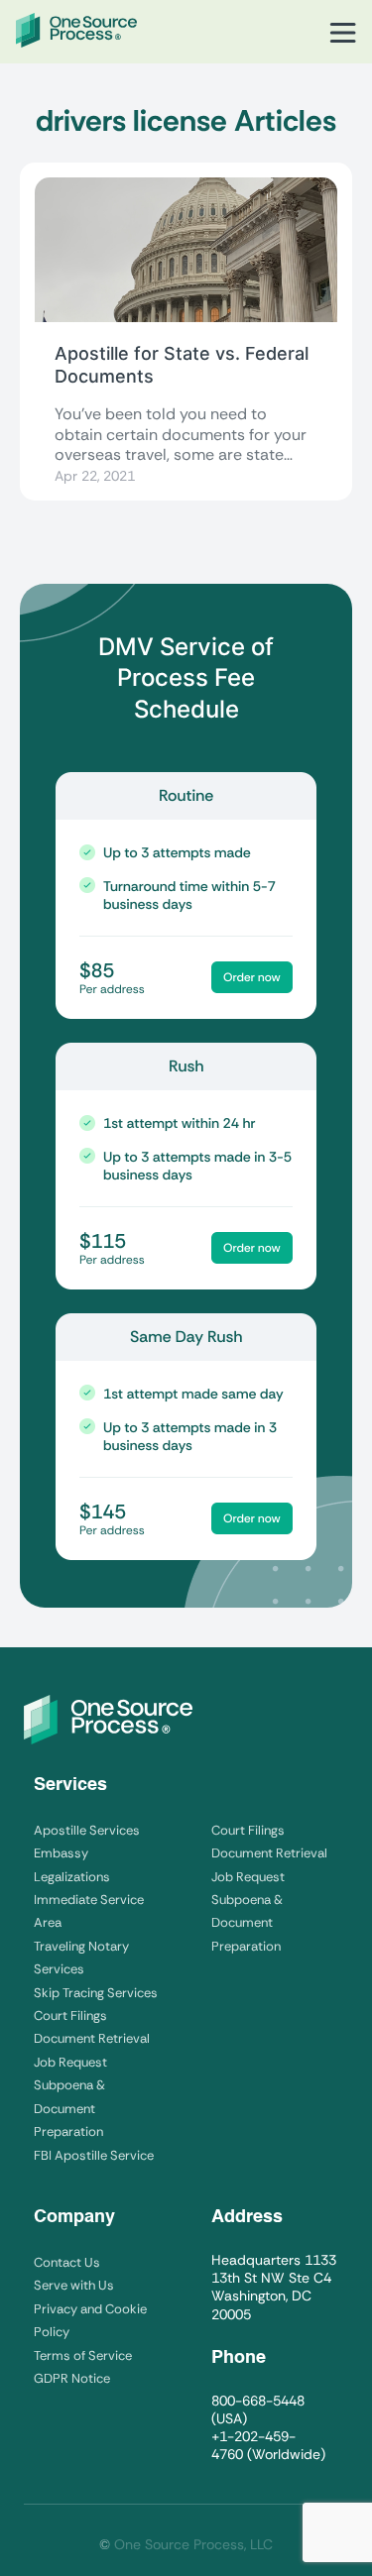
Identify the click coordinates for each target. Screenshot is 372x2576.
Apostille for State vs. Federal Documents (182, 365)
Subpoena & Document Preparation (69, 2108)
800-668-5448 (258, 2401)
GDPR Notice (72, 2378)
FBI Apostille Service (94, 2155)
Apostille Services (87, 1830)
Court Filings (70, 2016)
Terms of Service (83, 2355)
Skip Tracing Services (96, 1993)
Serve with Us (74, 2285)
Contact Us (67, 2262)
